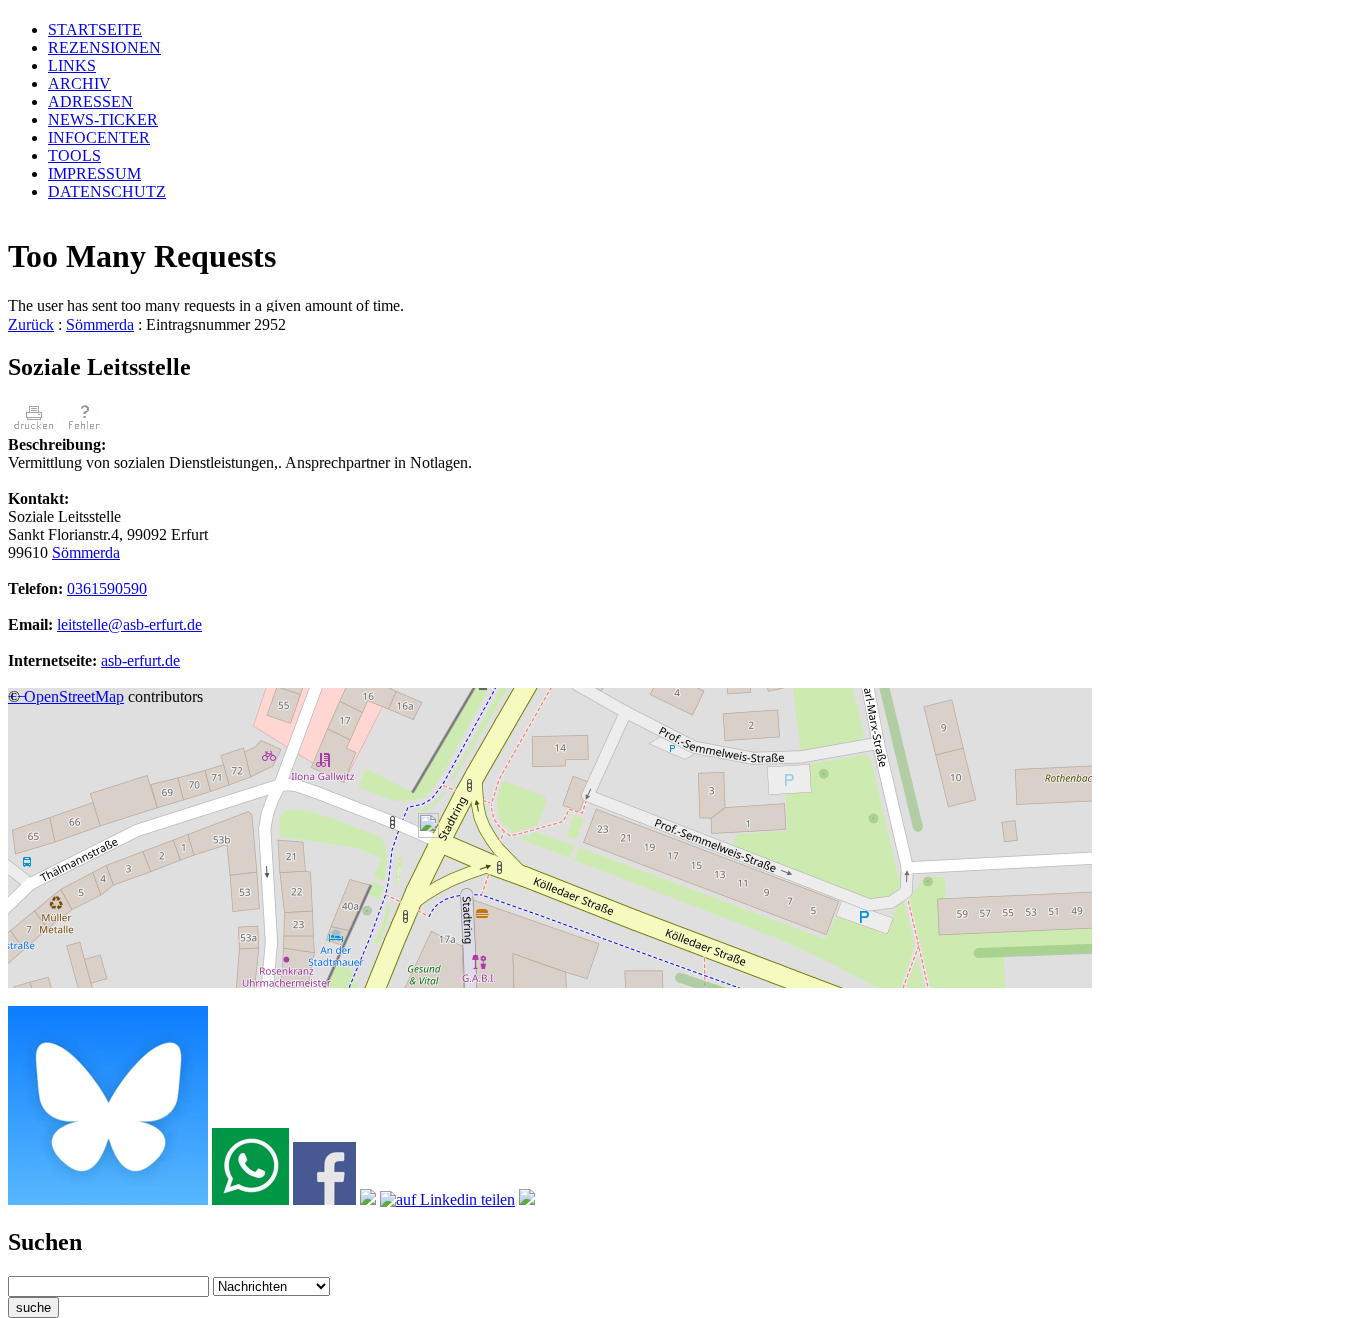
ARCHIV (79, 83)
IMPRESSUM (94, 173)
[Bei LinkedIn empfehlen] (447, 1199)
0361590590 (107, 588)
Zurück (31, 324)
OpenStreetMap (74, 696)
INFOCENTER (99, 137)
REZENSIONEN (104, 47)
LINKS (72, 65)
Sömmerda (100, 324)
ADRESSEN (90, 101)
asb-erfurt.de (140, 660)
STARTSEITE (95, 29)
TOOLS (74, 155)
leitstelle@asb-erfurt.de (129, 624)
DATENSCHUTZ (107, 191)
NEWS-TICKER (103, 119)
